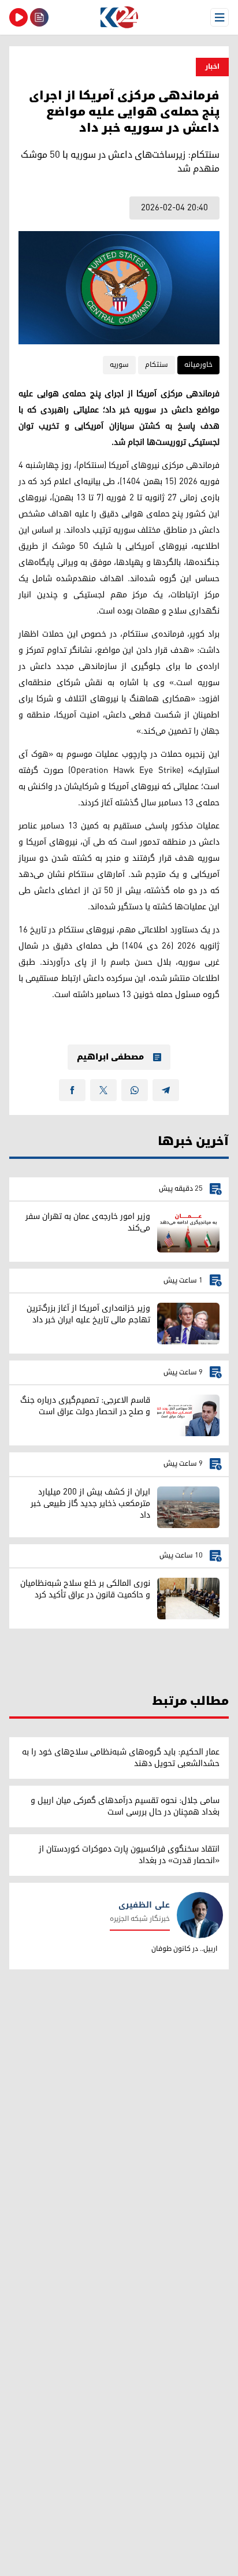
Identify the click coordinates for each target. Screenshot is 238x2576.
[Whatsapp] (135, 1090)
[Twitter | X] (103, 1090)
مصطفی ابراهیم (110, 1057)
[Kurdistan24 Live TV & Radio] (18, 17)
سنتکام (157, 365)
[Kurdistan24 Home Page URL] (119, 17)
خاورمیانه (198, 365)
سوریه (119, 365)
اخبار (212, 67)
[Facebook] (72, 1090)
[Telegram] (166, 1090)
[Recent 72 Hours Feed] (39, 17)
